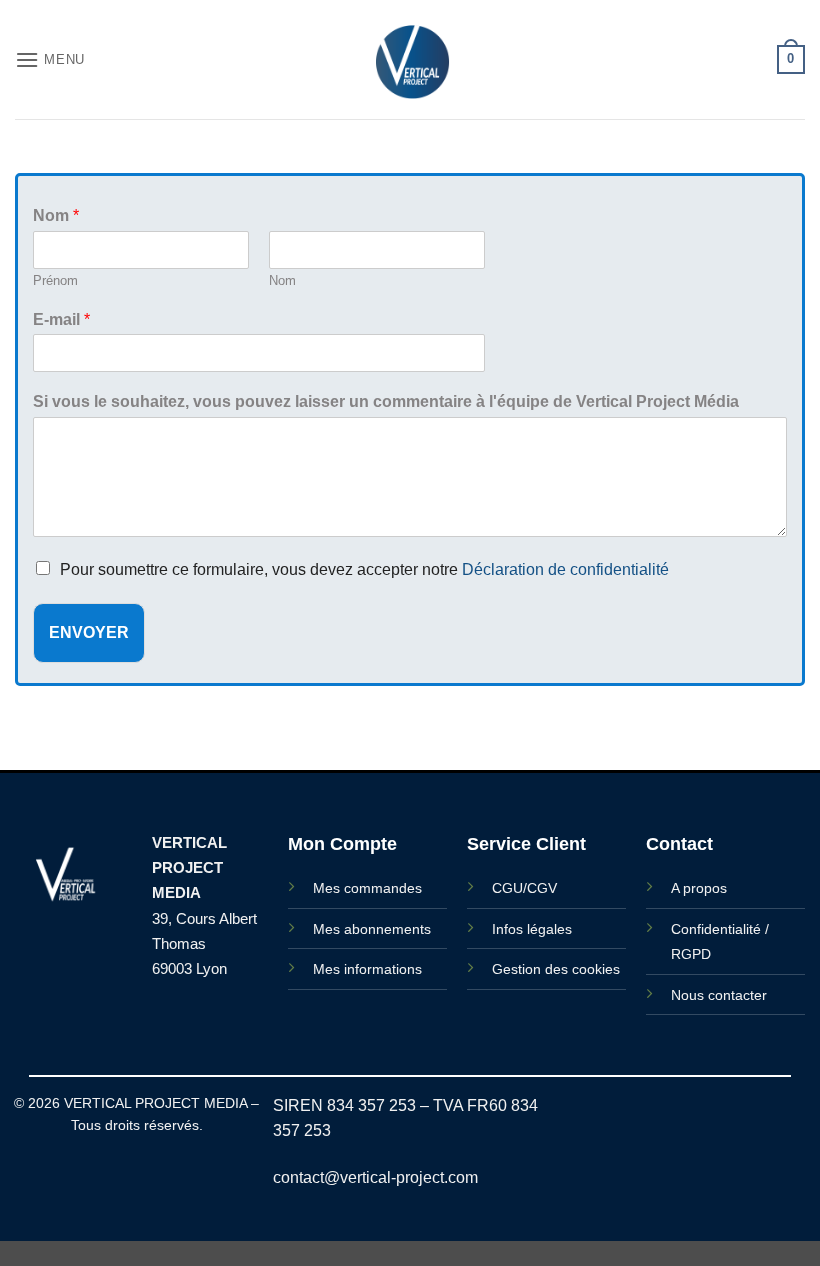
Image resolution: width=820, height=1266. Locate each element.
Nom (56, 215)
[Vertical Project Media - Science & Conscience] (410, 59)
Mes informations (367, 969)
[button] (50, 59)
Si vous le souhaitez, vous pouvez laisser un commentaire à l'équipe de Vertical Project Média (386, 401)
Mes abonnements (372, 929)
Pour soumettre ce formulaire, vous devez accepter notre (364, 569)
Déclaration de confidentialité (565, 569)
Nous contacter (719, 995)
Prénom (55, 280)
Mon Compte (342, 844)
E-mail (61, 319)
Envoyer (89, 632)
